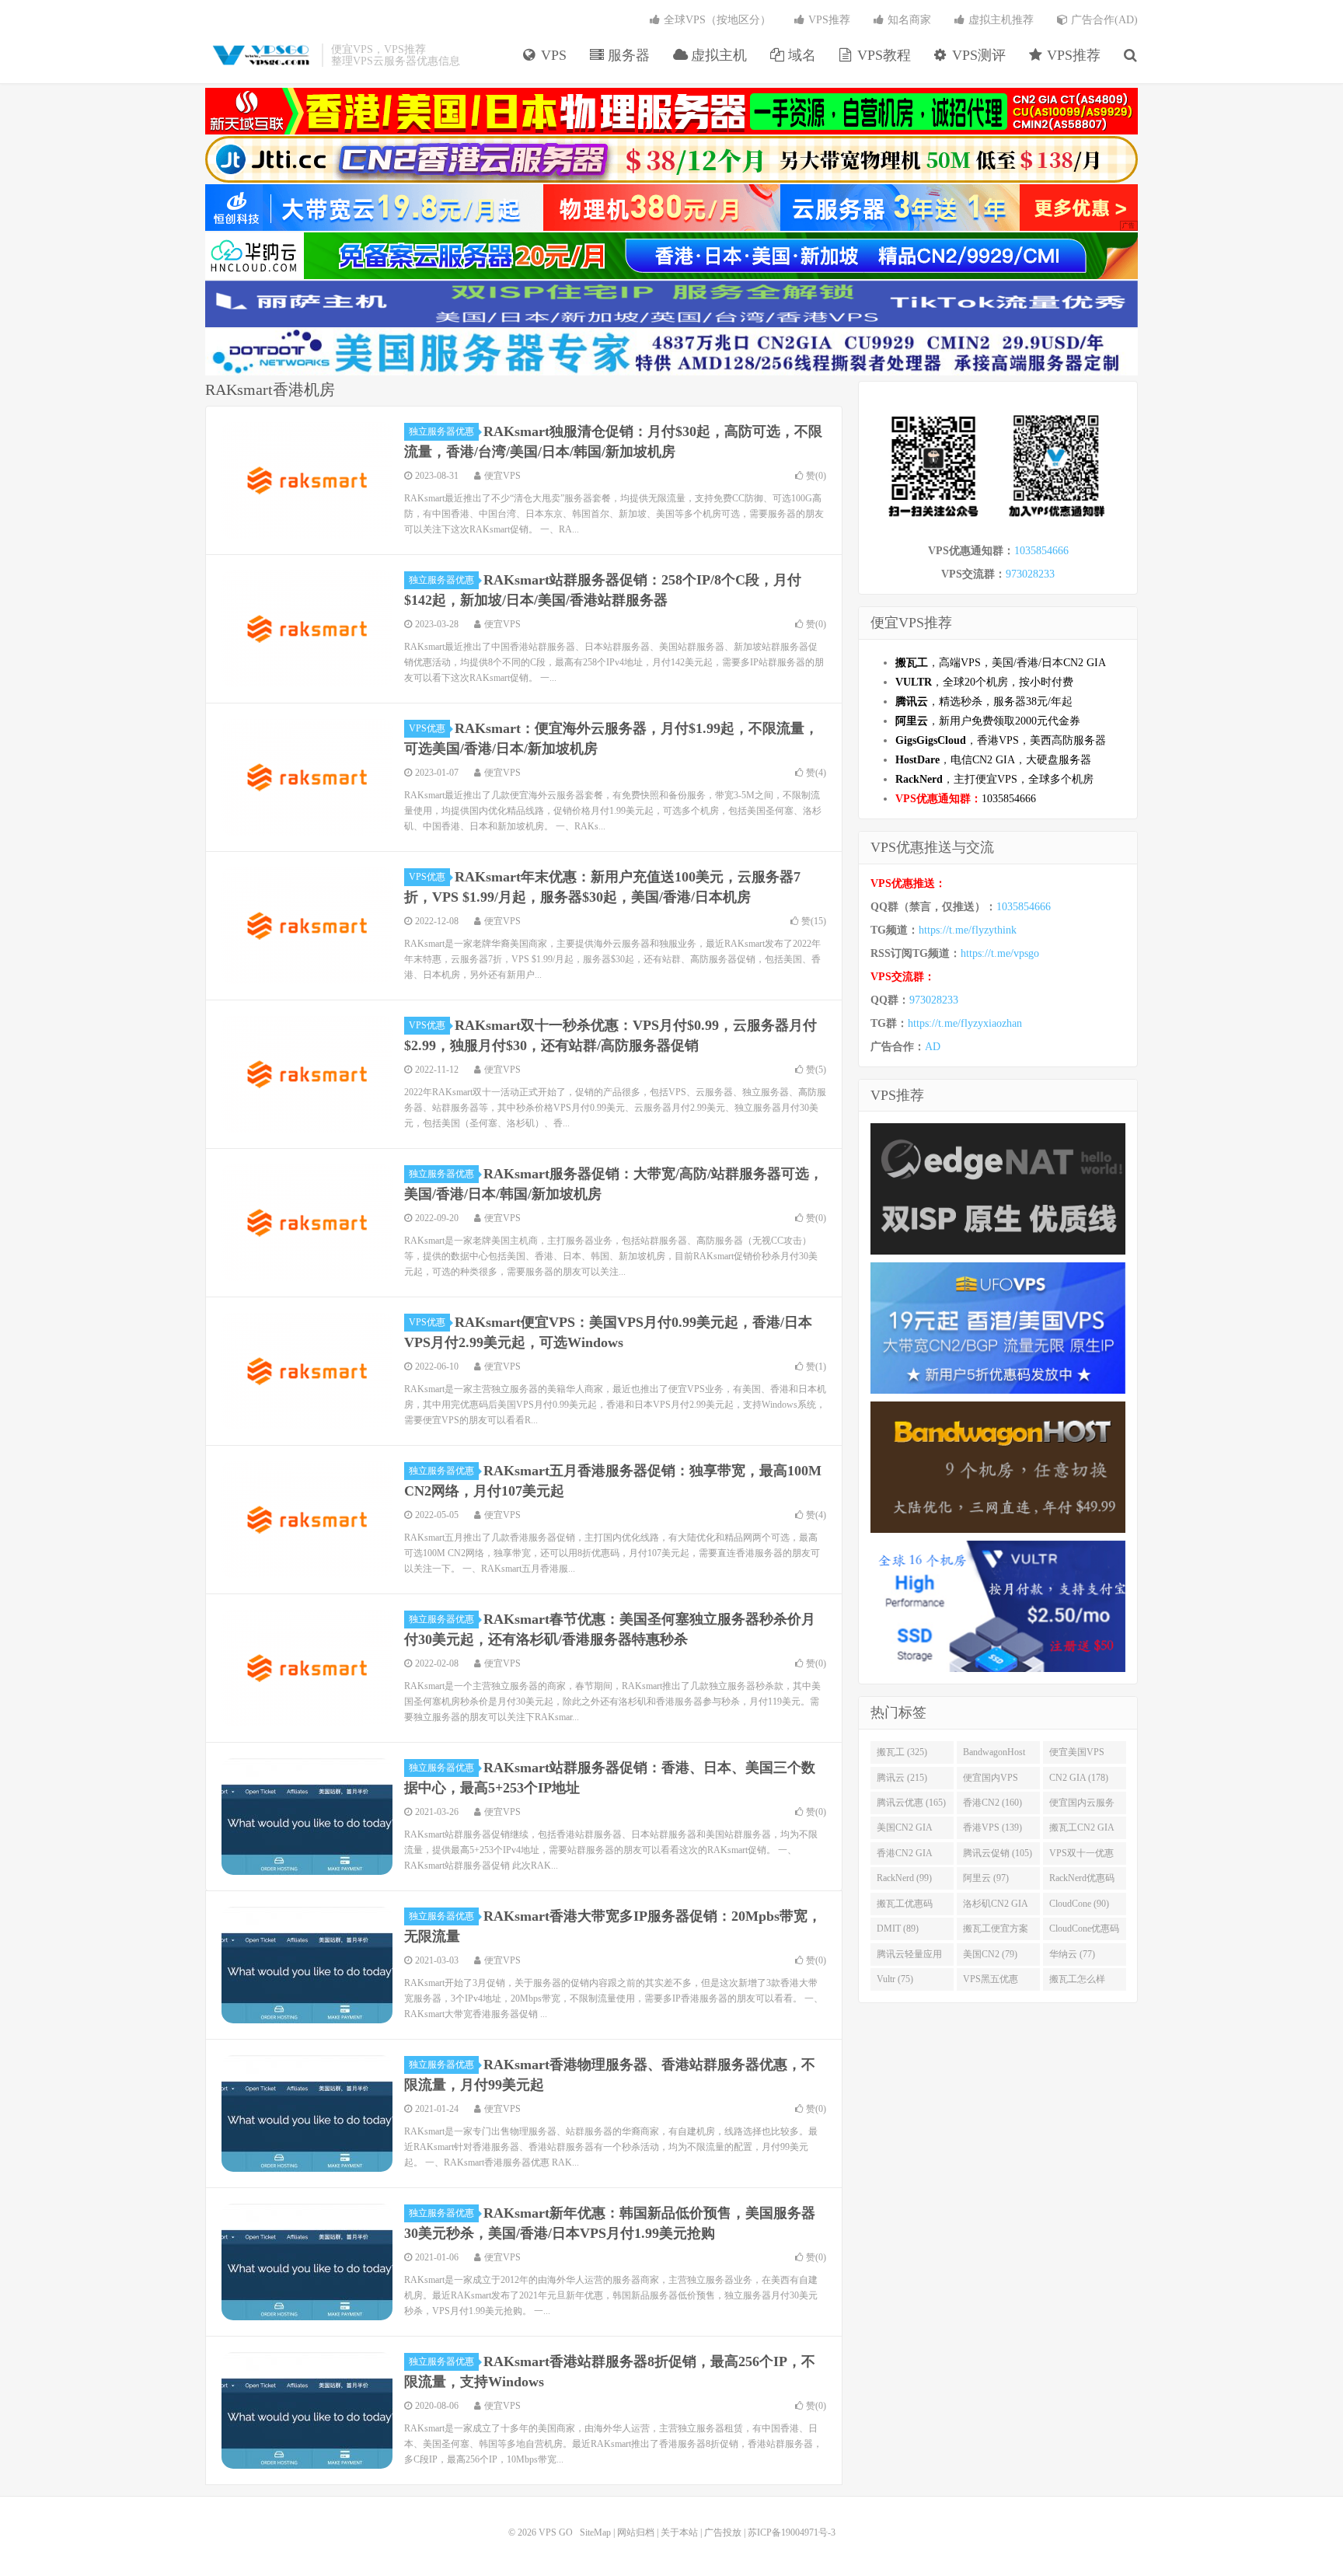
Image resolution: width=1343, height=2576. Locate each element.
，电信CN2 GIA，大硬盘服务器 (993, 760)
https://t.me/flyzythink (968, 930)
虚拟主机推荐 (999, 20)
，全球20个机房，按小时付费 (984, 682)
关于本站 (679, 2532)
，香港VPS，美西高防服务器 (1001, 740)
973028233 (1030, 574)
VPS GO (260, 55)
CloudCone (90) (1079, 1904)
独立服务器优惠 (441, 431)
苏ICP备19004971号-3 (792, 2532)
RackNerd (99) (904, 1878)
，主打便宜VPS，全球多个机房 (994, 779)
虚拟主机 (717, 55)
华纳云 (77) (1072, 1954)
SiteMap (595, 2532)
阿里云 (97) (986, 1878)
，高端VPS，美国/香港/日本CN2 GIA (1001, 663)
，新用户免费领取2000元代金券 (988, 721)
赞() (816, 476)
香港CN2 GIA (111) (905, 1856)
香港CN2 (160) (992, 1803)
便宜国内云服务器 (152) (1082, 1806)
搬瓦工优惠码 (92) (905, 1907)
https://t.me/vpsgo (1000, 953)
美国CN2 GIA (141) (905, 1831)
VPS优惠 (427, 728)
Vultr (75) (895, 1979)
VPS (552, 55)
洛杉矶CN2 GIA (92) (996, 1907)
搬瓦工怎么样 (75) (1077, 1982)
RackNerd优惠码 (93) (1082, 1881)
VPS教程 (882, 55)
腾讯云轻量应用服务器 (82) (909, 1957)
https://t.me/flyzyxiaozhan (965, 1023)
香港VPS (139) (992, 1827)
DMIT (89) (898, 1929)
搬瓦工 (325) (902, 1752)
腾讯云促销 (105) (998, 1853)
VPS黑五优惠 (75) (991, 1982)
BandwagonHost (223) (994, 1755)
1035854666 (1041, 551)
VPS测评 (977, 55)
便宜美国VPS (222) (1077, 1755)
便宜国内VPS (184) (991, 1781)
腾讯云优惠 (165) (911, 1803)
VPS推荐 (1072, 55)
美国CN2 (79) (990, 1954)
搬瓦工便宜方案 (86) (996, 1932)
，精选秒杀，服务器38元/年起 (984, 702)
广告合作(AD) (1103, 20)
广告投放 (723, 2532)
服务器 (627, 55)
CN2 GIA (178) (1079, 1778)
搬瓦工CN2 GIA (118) (1082, 1831)
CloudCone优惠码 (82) (1084, 1932)
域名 (800, 55)
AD (933, 1047)
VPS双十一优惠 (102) (1081, 1856)
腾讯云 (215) (902, 1778)
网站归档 (636, 2532)
